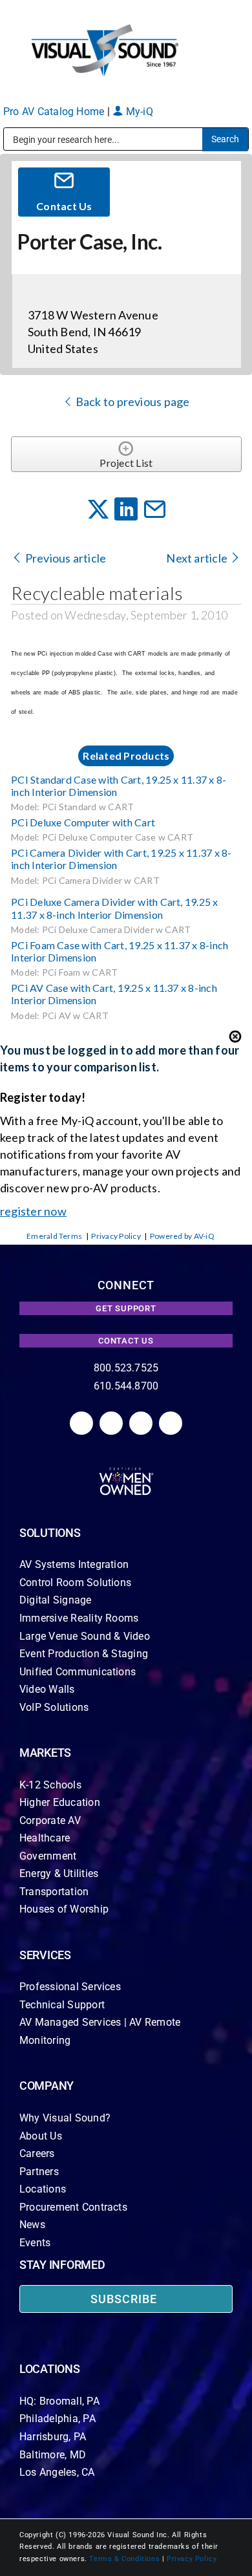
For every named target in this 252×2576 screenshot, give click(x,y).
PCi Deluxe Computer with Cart (83, 822)
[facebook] (111, 1423)
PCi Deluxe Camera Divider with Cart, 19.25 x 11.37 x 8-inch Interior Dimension (115, 908)
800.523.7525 (126, 1368)
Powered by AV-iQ (182, 1236)
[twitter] (141, 1423)
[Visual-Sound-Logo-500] (105, 27)
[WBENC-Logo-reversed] (126, 1472)
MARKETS (45, 1753)
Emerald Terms (54, 1236)
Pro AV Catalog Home (55, 112)
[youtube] (171, 1423)
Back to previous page (131, 402)
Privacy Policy (116, 1236)
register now (33, 1211)
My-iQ (138, 112)
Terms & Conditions (124, 2559)
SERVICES (45, 1955)
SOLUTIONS (50, 1533)
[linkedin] (81, 1423)
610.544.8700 (126, 1386)
